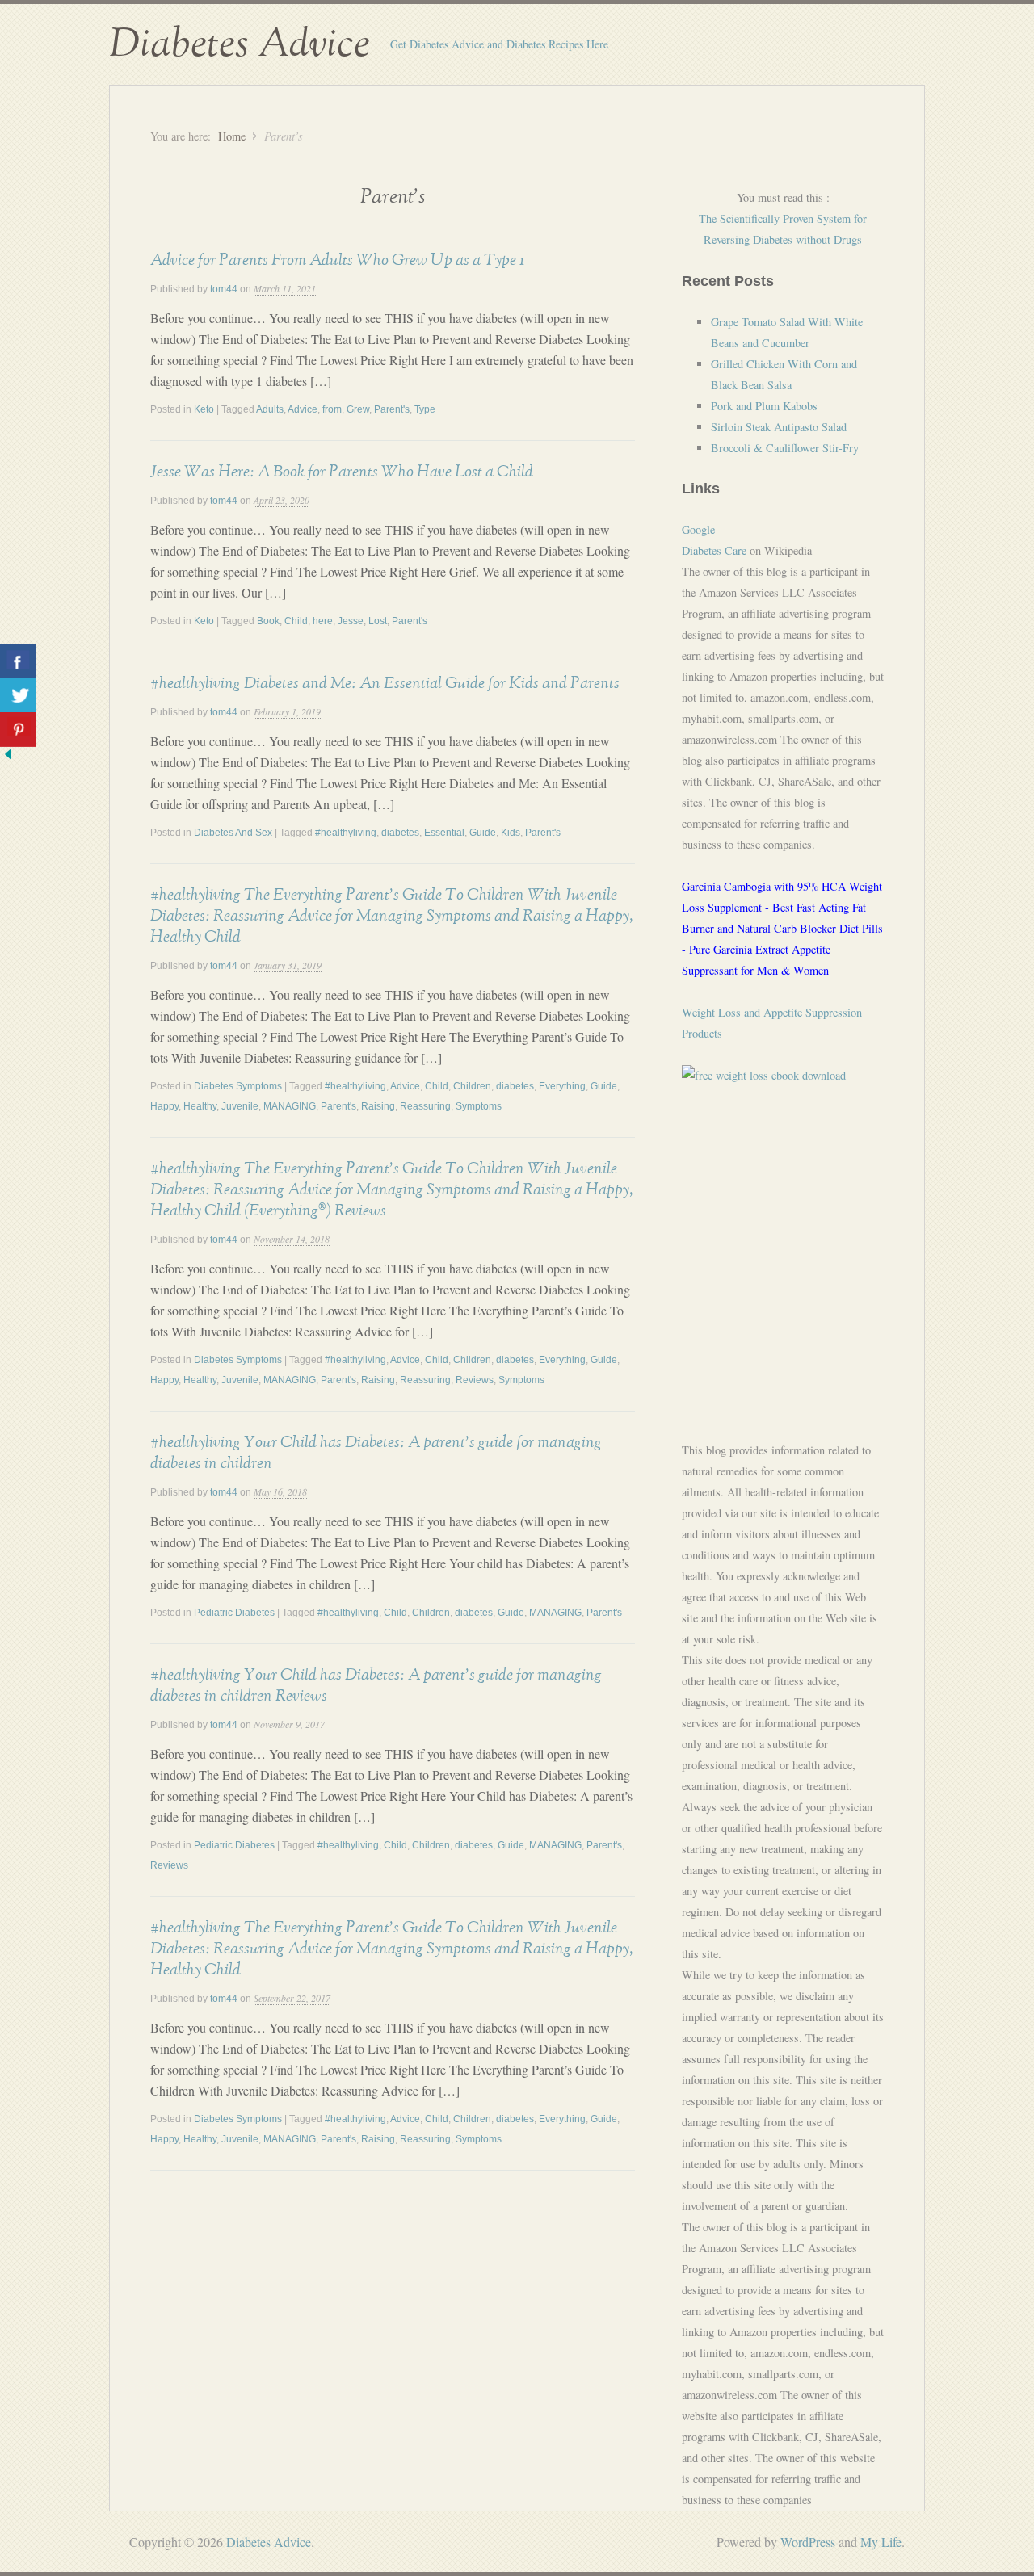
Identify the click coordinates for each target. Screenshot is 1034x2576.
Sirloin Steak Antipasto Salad (779, 427)
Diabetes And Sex (233, 833)
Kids (511, 833)
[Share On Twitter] (18, 696)
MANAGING (290, 1106)
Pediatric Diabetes (234, 1613)
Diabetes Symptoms (238, 1086)
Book (268, 621)
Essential (444, 833)
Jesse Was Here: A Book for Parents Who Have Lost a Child (342, 472)
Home (232, 136)
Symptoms (479, 1106)
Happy (164, 1106)
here (323, 621)
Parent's (392, 409)
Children (472, 1086)
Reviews (475, 1380)
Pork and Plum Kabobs (764, 406)
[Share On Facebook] (18, 662)
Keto (204, 409)
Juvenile (240, 1106)
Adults (270, 409)
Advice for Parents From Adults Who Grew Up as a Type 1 (337, 260)
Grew (358, 409)
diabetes (400, 833)
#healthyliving (346, 833)
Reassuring (425, 1106)
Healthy (200, 1106)
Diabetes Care (714, 550)
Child (296, 621)
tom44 (224, 289)
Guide (483, 833)
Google (698, 529)
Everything (562, 1086)
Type (425, 409)
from (332, 409)
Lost (378, 621)
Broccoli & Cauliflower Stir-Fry (785, 448)
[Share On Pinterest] (18, 730)
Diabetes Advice (240, 44)
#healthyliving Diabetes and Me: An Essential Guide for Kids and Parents (385, 683)
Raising (378, 1106)
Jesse (351, 621)
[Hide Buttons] (8, 757)
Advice (303, 409)
